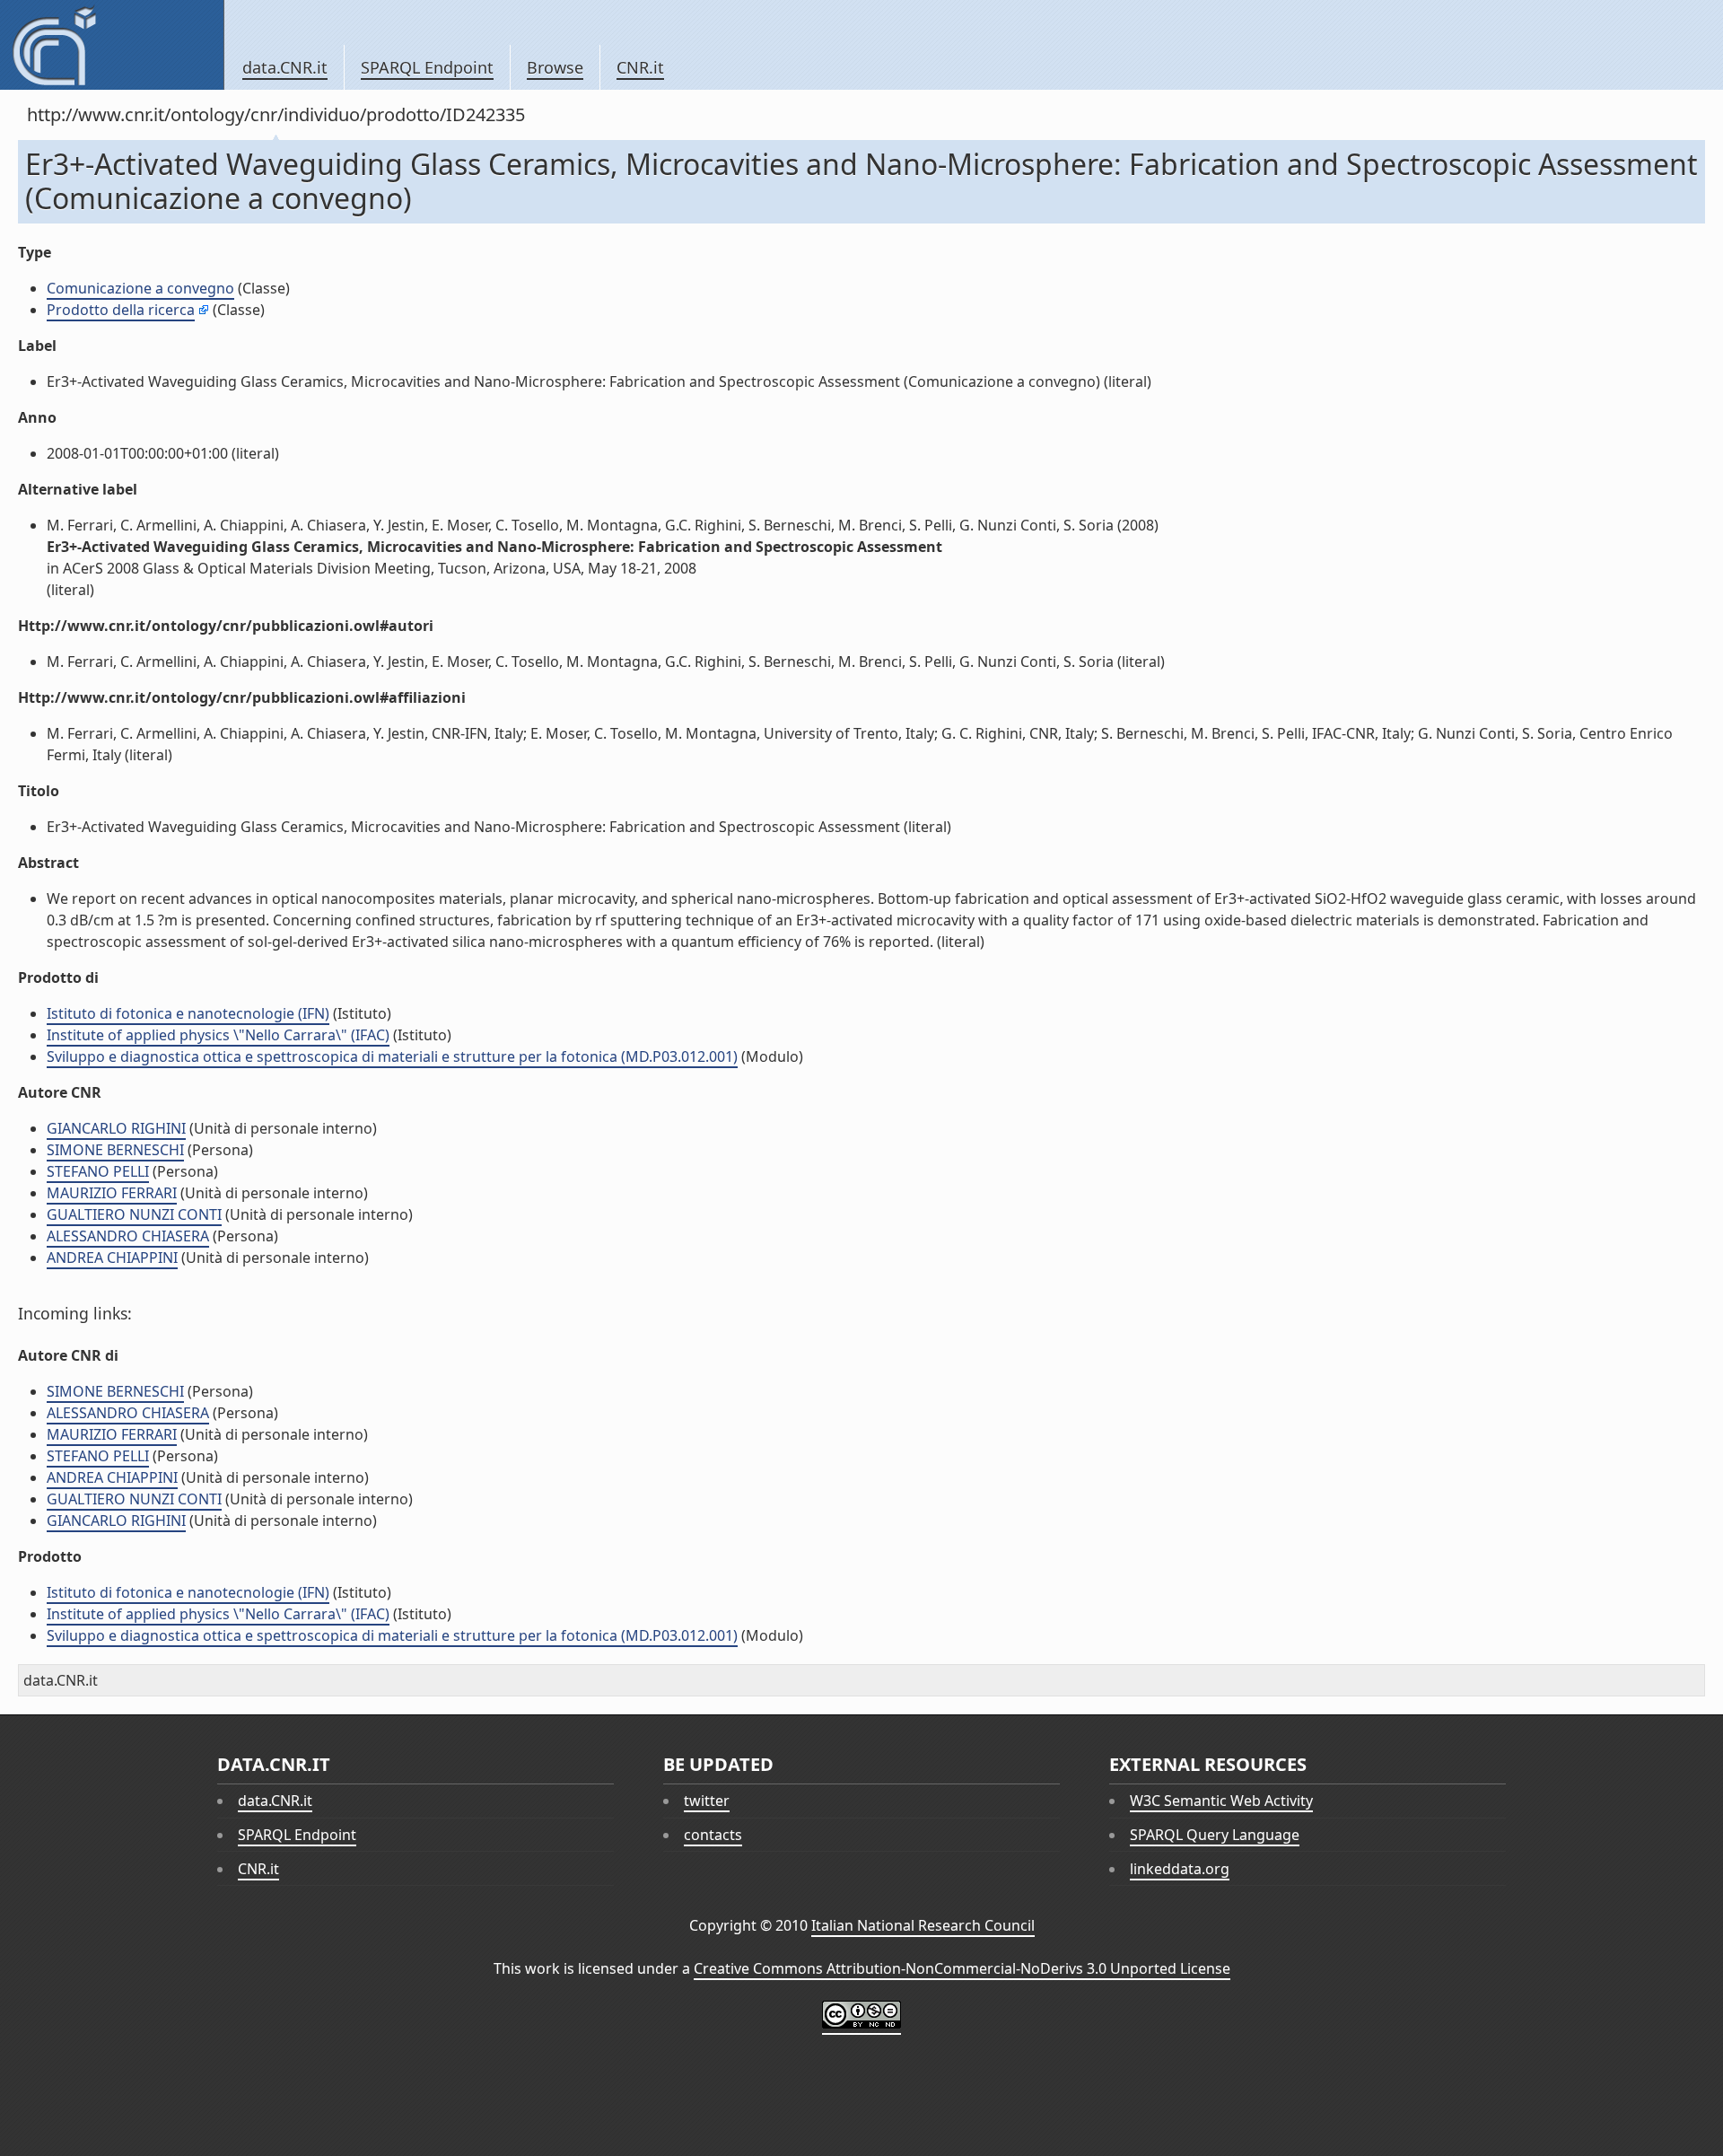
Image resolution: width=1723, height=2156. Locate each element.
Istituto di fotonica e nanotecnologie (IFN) (188, 1013)
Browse (555, 67)
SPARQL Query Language (1215, 1835)
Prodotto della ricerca (121, 310)
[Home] (112, 45)
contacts (713, 1835)
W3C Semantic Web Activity (1221, 1801)
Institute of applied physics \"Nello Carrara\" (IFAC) (218, 1035)
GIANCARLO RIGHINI (116, 1128)
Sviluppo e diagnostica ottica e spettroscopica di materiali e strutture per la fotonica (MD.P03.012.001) (392, 1056)
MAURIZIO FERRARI (112, 1193)
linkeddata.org (1180, 1869)
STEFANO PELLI (98, 1171)
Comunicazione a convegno (140, 288)
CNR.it (640, 67)
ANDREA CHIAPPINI (112, 1258)
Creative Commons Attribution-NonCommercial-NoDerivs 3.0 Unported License (962, 1968)
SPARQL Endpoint (427, 67)
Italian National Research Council (923, 1925)
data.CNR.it (285, 67)
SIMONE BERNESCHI (115, 1150)
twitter (707, 1801)
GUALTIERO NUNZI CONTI (134, 1214)
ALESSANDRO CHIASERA (128, 1236)
